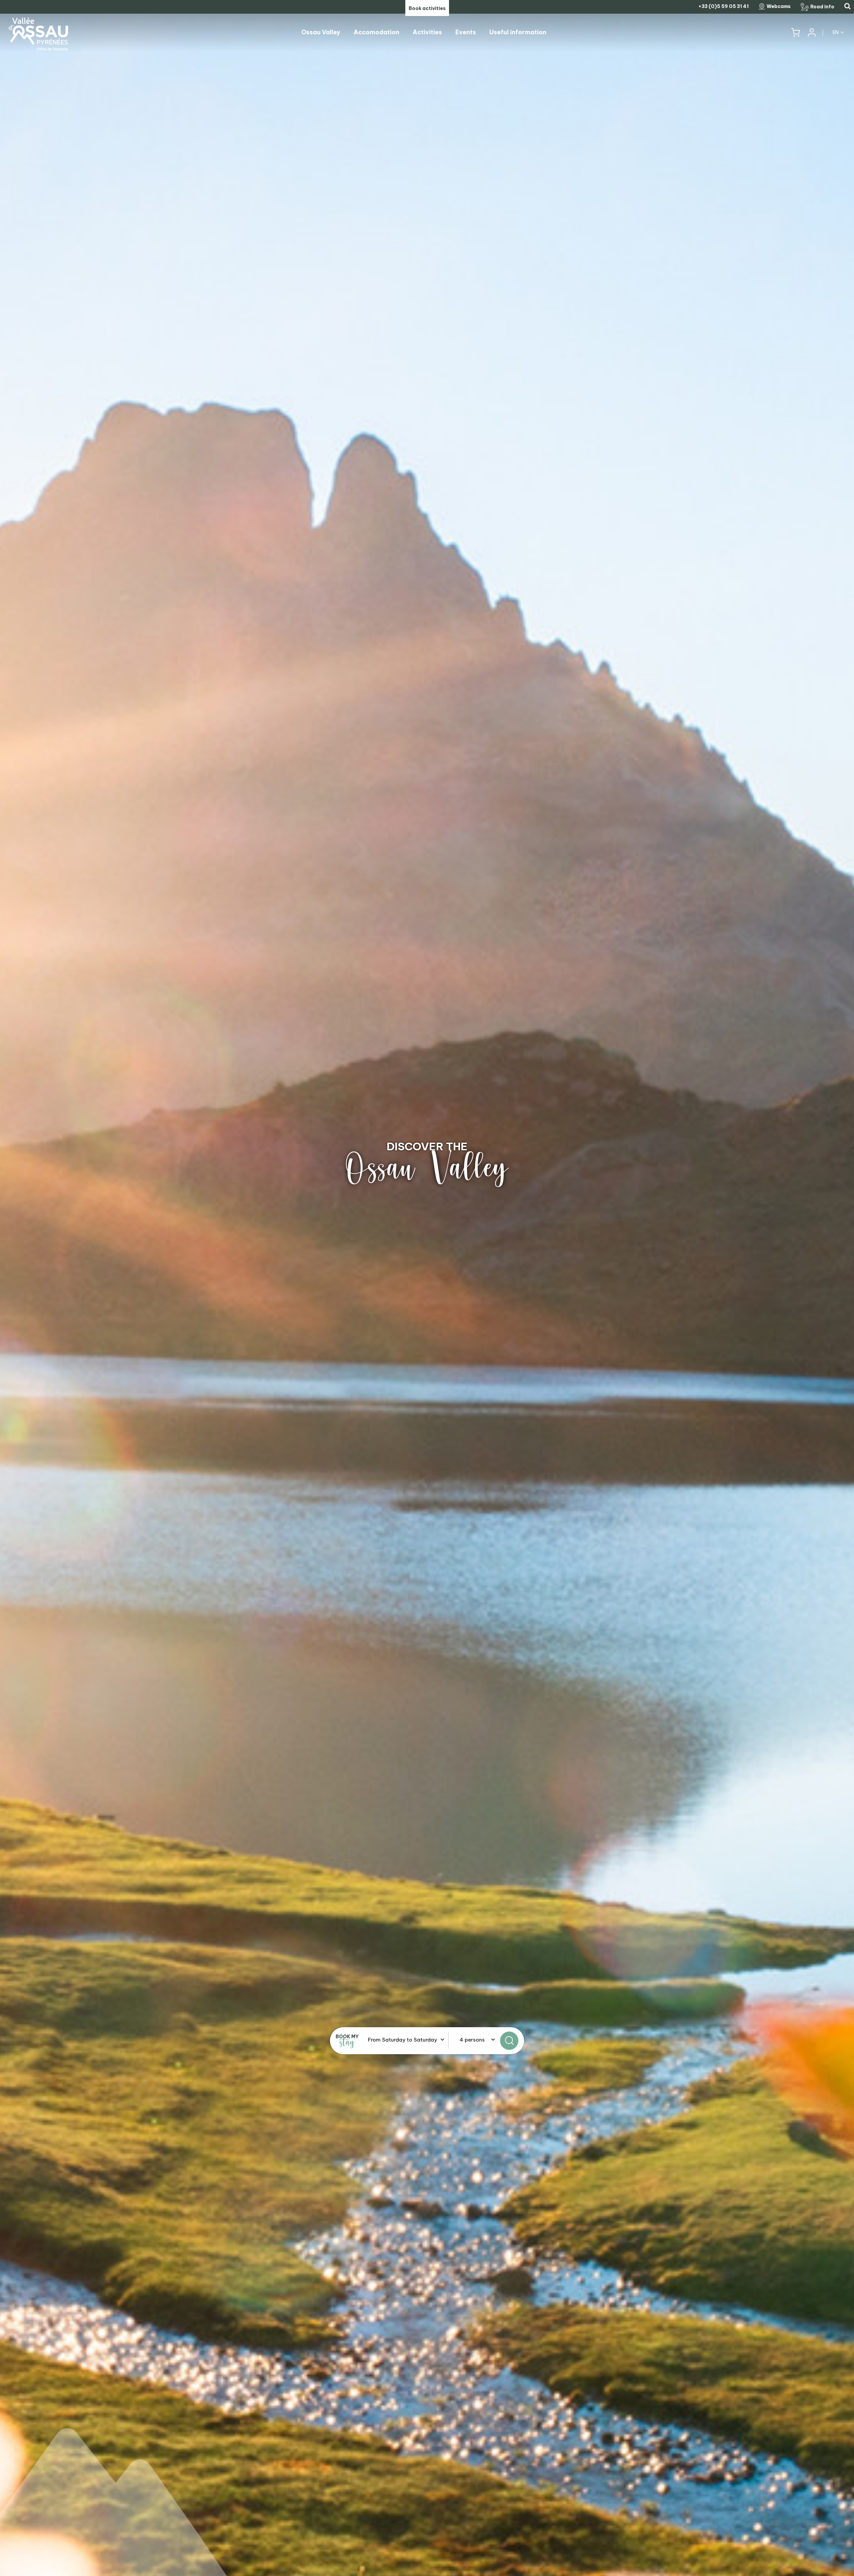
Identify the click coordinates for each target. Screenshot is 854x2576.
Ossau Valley (427, 1168)
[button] (795, 33)
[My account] (811, 33)
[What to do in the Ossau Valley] (427, 1288)
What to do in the (427, 1146)
